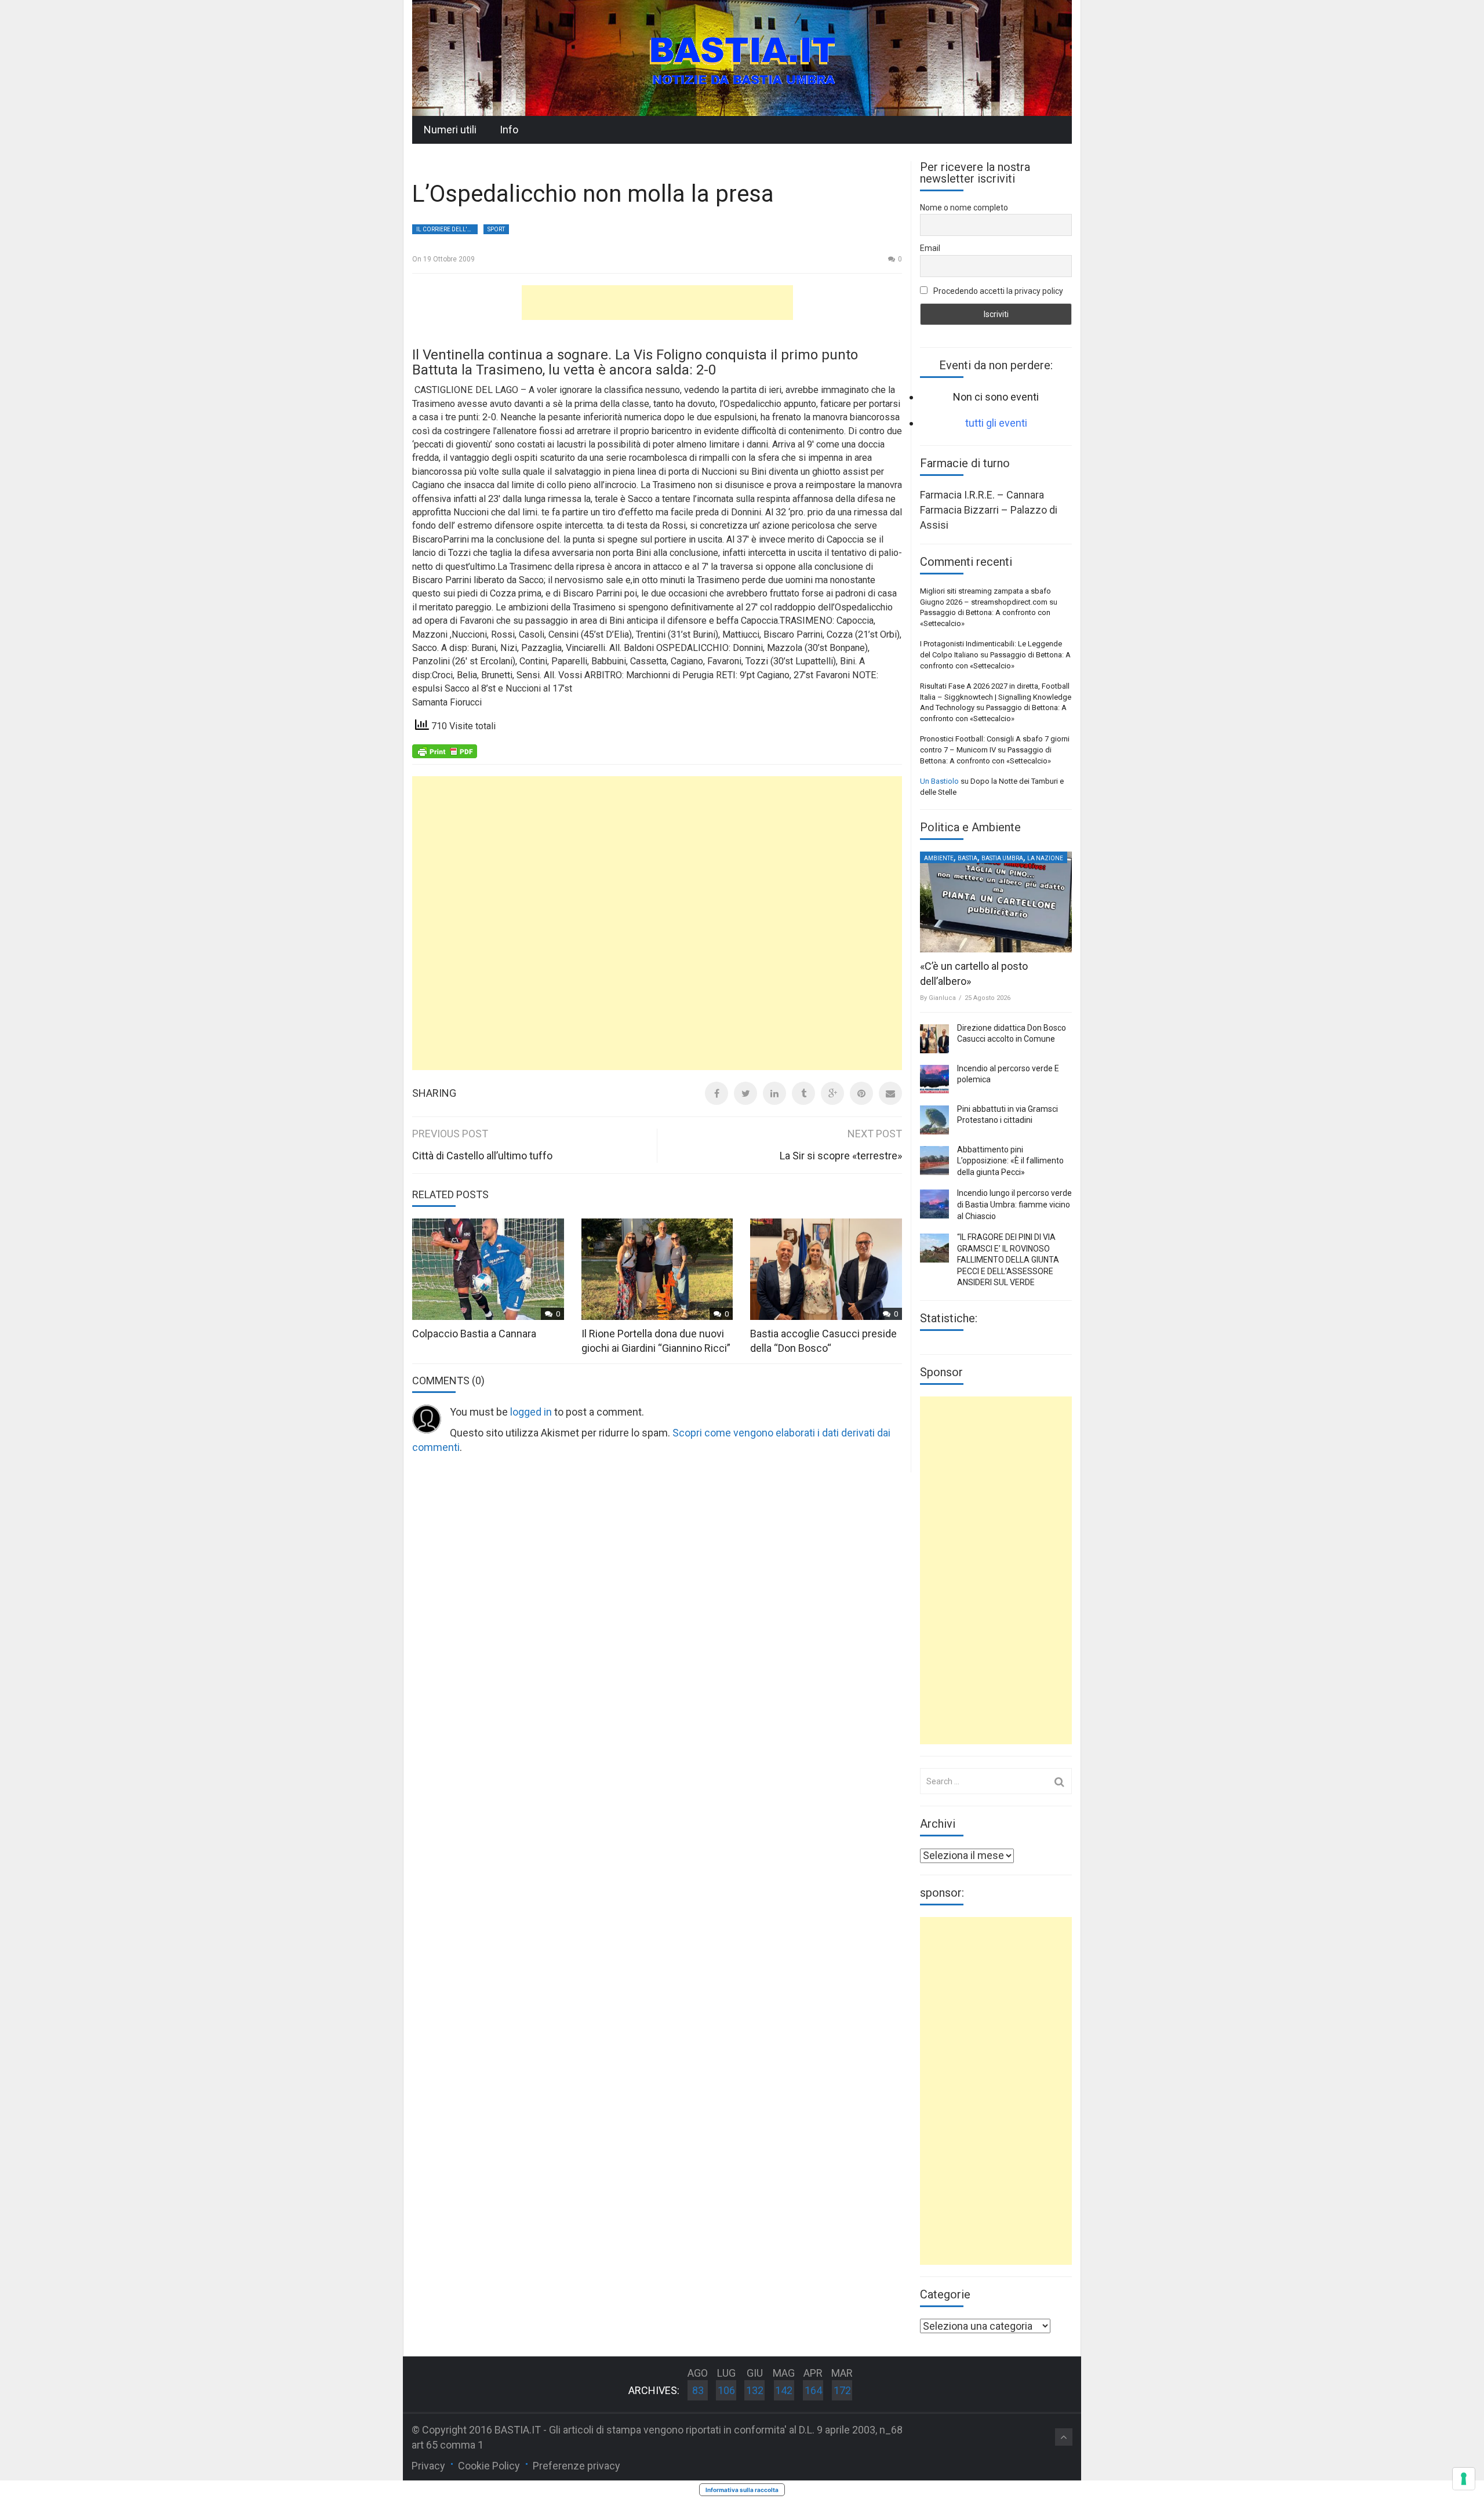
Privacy (428, 2466)
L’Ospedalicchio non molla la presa (593, 194)
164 (813, 2390)
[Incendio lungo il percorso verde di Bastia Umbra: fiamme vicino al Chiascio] (934, 1204)
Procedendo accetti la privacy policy (997, 291)
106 (726, 2390)
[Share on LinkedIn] (774, 1093)
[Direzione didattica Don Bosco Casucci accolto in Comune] (934, 1039)
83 (698, 2390)
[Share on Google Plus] (832, 1093)
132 (755, 2390)
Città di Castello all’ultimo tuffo (482, 1156)
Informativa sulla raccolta (742, 2490)
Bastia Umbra (1002, 858)
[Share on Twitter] (745, 1093)
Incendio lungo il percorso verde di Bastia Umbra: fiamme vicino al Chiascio (1014, 1204)
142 (784, 2390)
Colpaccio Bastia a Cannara (474, 1334)
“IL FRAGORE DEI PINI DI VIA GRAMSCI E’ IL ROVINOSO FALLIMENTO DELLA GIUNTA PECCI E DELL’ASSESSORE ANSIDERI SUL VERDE (1008, 1260)
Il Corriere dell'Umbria (447, 229)
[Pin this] (861, 1093)
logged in (531, 1412)
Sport (496, 229)
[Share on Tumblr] (803, 1093)
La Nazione (1045, 858)
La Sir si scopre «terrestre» (841, 1156)
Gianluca (942, 998)
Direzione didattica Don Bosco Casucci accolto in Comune (1012, 1034)
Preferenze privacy (576, 2466)
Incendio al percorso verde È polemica (1008, 1074)
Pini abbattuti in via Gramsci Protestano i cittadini (1007, 1115)
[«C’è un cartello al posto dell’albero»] (996, 902)
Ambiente (939, 858)
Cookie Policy (489, 2466)
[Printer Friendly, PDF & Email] (445, 750)
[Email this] (890, 1093)
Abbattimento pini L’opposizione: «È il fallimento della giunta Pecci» (1010, 1161)
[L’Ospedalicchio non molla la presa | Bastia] (742, 57)
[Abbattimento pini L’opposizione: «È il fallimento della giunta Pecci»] (934, 1161)
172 (842, 2390)
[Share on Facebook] (716, 1093)
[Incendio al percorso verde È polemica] (934, 1079)
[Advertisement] (657, 303)
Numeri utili (450, 130)
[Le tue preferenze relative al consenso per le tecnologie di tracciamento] (1464, 2479)
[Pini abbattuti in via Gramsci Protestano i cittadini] (934, 1120)
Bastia (967, 858)
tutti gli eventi (996, 423)
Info (509, 130)
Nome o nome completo (964, 208)
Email (930, 248)
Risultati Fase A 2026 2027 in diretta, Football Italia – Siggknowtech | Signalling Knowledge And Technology (996, 697)
